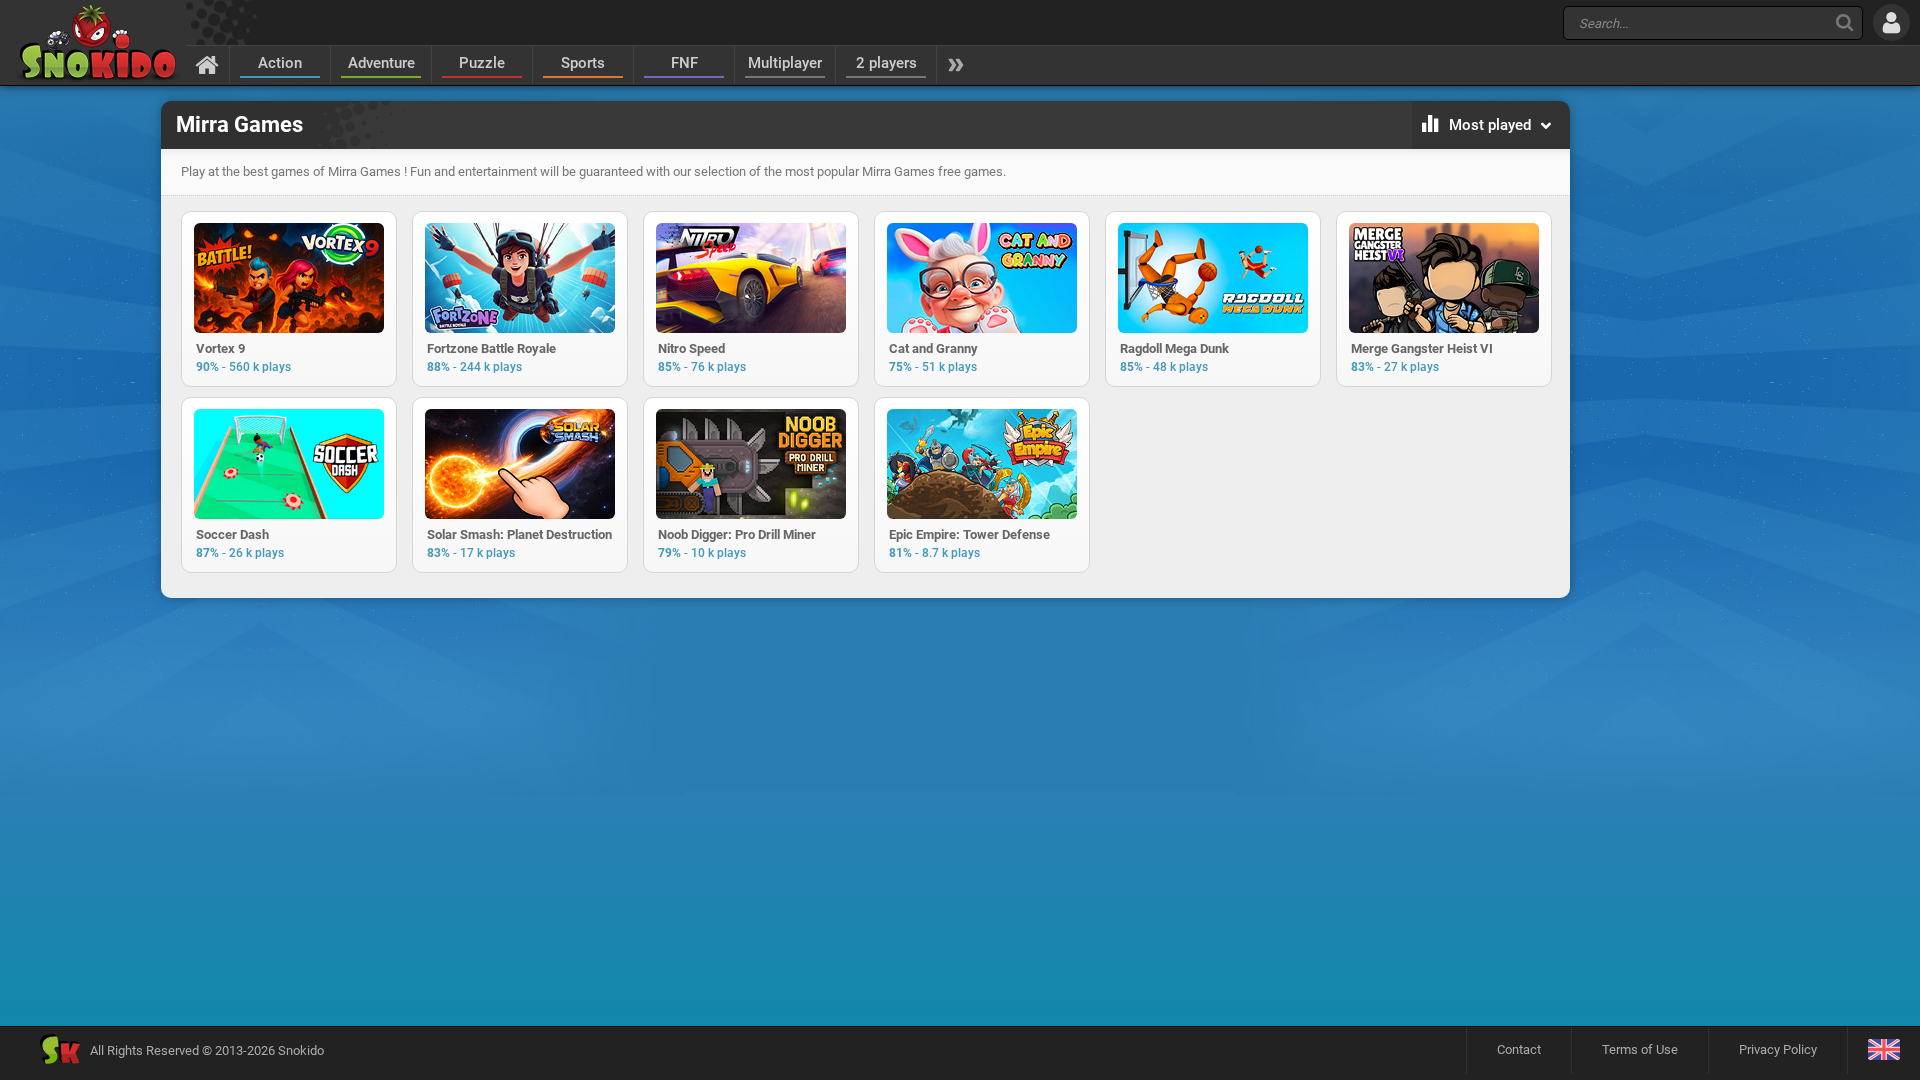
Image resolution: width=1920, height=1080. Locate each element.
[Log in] (1891, 22)
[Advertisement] (865, 670)
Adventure (381, 63)
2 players (886, 63)
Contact (1519, 1049)
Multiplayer (785, 63)
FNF (684, 63)
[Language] (1883, 1050)
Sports (583, 63)
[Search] (1844, 22)
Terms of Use (1640, 1049)
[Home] (207, 64)
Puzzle (482, 63)
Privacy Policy (1778, 1049)
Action (280, 63)
